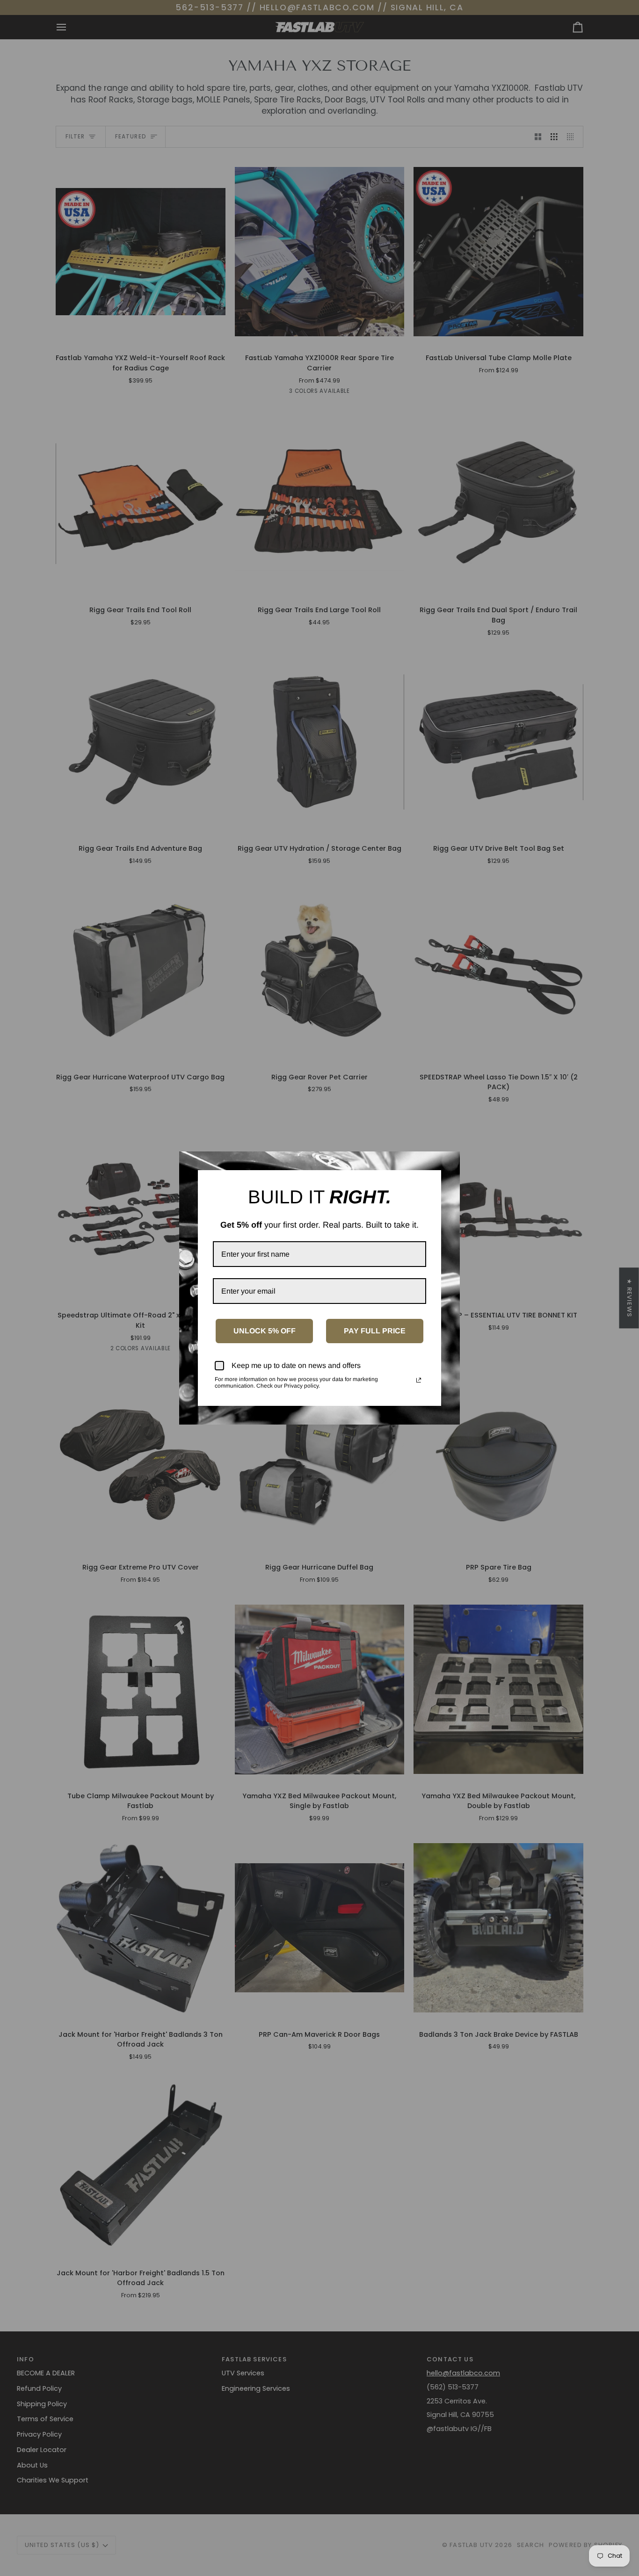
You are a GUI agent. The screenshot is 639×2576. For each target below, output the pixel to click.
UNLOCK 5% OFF (265, 1331)
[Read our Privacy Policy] (419, 1380)
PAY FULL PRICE (375, 1331)
